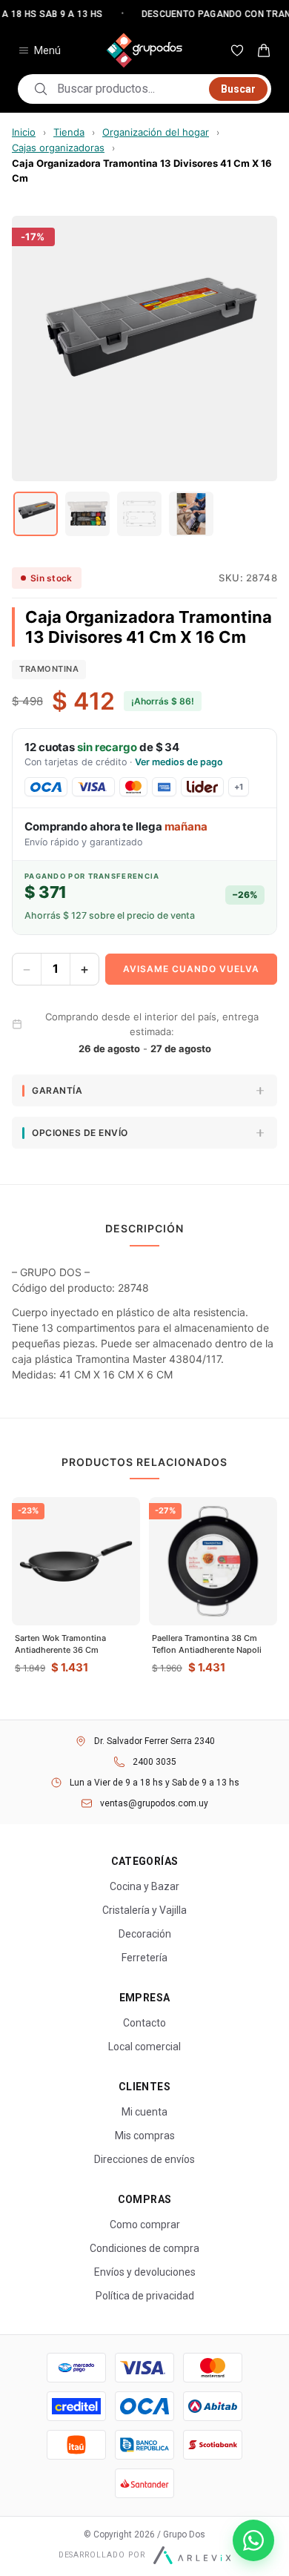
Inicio (24, 132)
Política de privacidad (145, 2296)
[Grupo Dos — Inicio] (144, 50)
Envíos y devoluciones (145, 2272)
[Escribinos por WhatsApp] (253, 2540)
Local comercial (144, 2047)
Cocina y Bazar (144, 1886)
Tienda (69, 132)
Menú (47, 50)
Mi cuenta (144, 2112)
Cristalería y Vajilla (144, 1910)
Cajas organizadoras (58, 148)
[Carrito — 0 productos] (264, 50)
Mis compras (145, 2136)
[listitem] (36, 514)
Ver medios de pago (179, 762)
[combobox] (129, 89)
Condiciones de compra (144, 2248)
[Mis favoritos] (237, 50)
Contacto (144, 2023)
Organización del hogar (156, 132)
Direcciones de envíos (144, 2159)
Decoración (145, 1934)
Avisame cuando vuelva (191, 969)
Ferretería (144, 1958)
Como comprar (145, 2225)
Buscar (238, 89)
